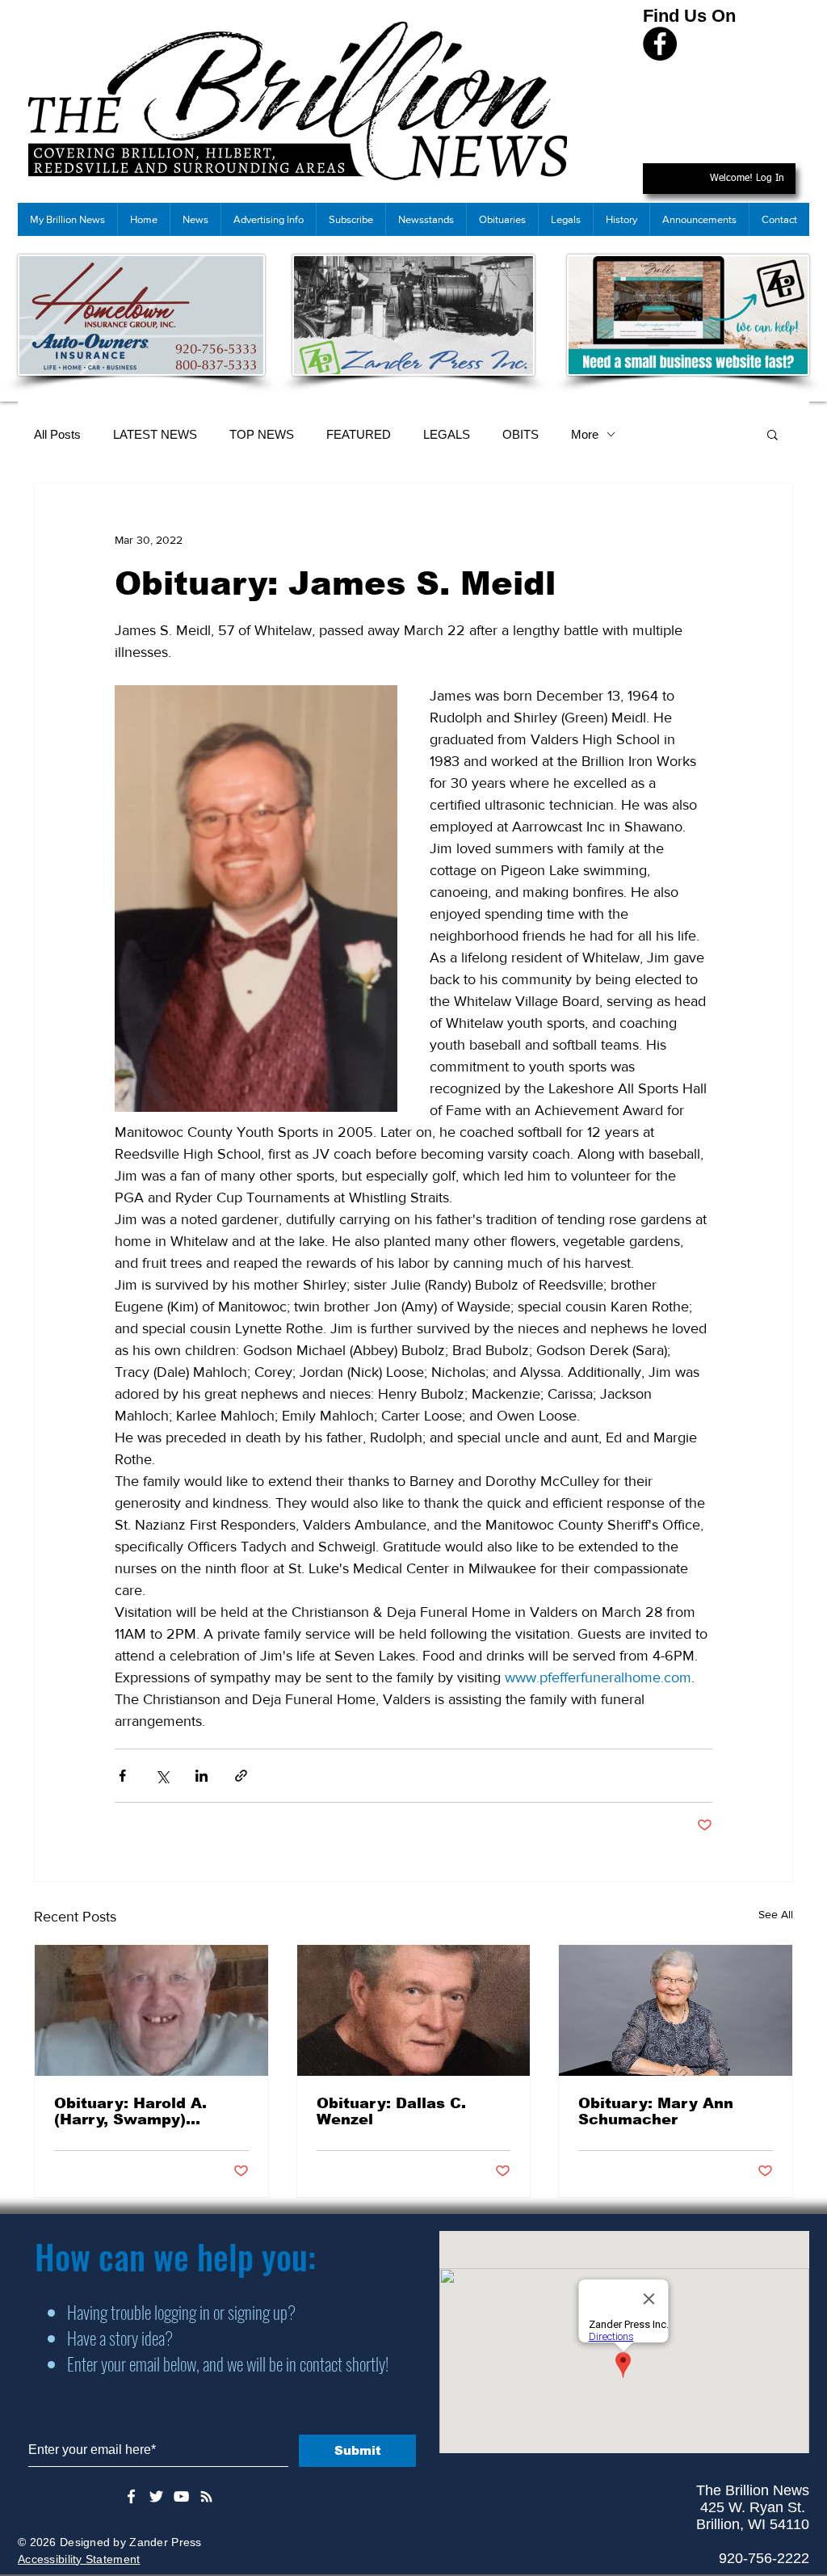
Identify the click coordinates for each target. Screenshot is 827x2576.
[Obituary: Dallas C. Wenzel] (414, 2010)
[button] (772, 434)
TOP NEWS (262, 434)
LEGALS (447, 434)
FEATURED (359, 434)
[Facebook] (660, 44)
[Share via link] (241, 1776)
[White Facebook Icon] (131, 2496)
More (585, 434)
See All (776, 1914)
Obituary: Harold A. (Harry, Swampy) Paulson (130, 2111)
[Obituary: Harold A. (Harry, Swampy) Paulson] (151, 2010)
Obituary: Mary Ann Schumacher (656, 2111)
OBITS (521, 434)
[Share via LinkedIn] (202, 1776)
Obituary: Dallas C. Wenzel (391, 2111)
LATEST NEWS (155, 434)
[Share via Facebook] (122, 1776)
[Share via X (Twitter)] (162, 1776)
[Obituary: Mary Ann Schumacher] (676, 2010)
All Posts (57, 434)
